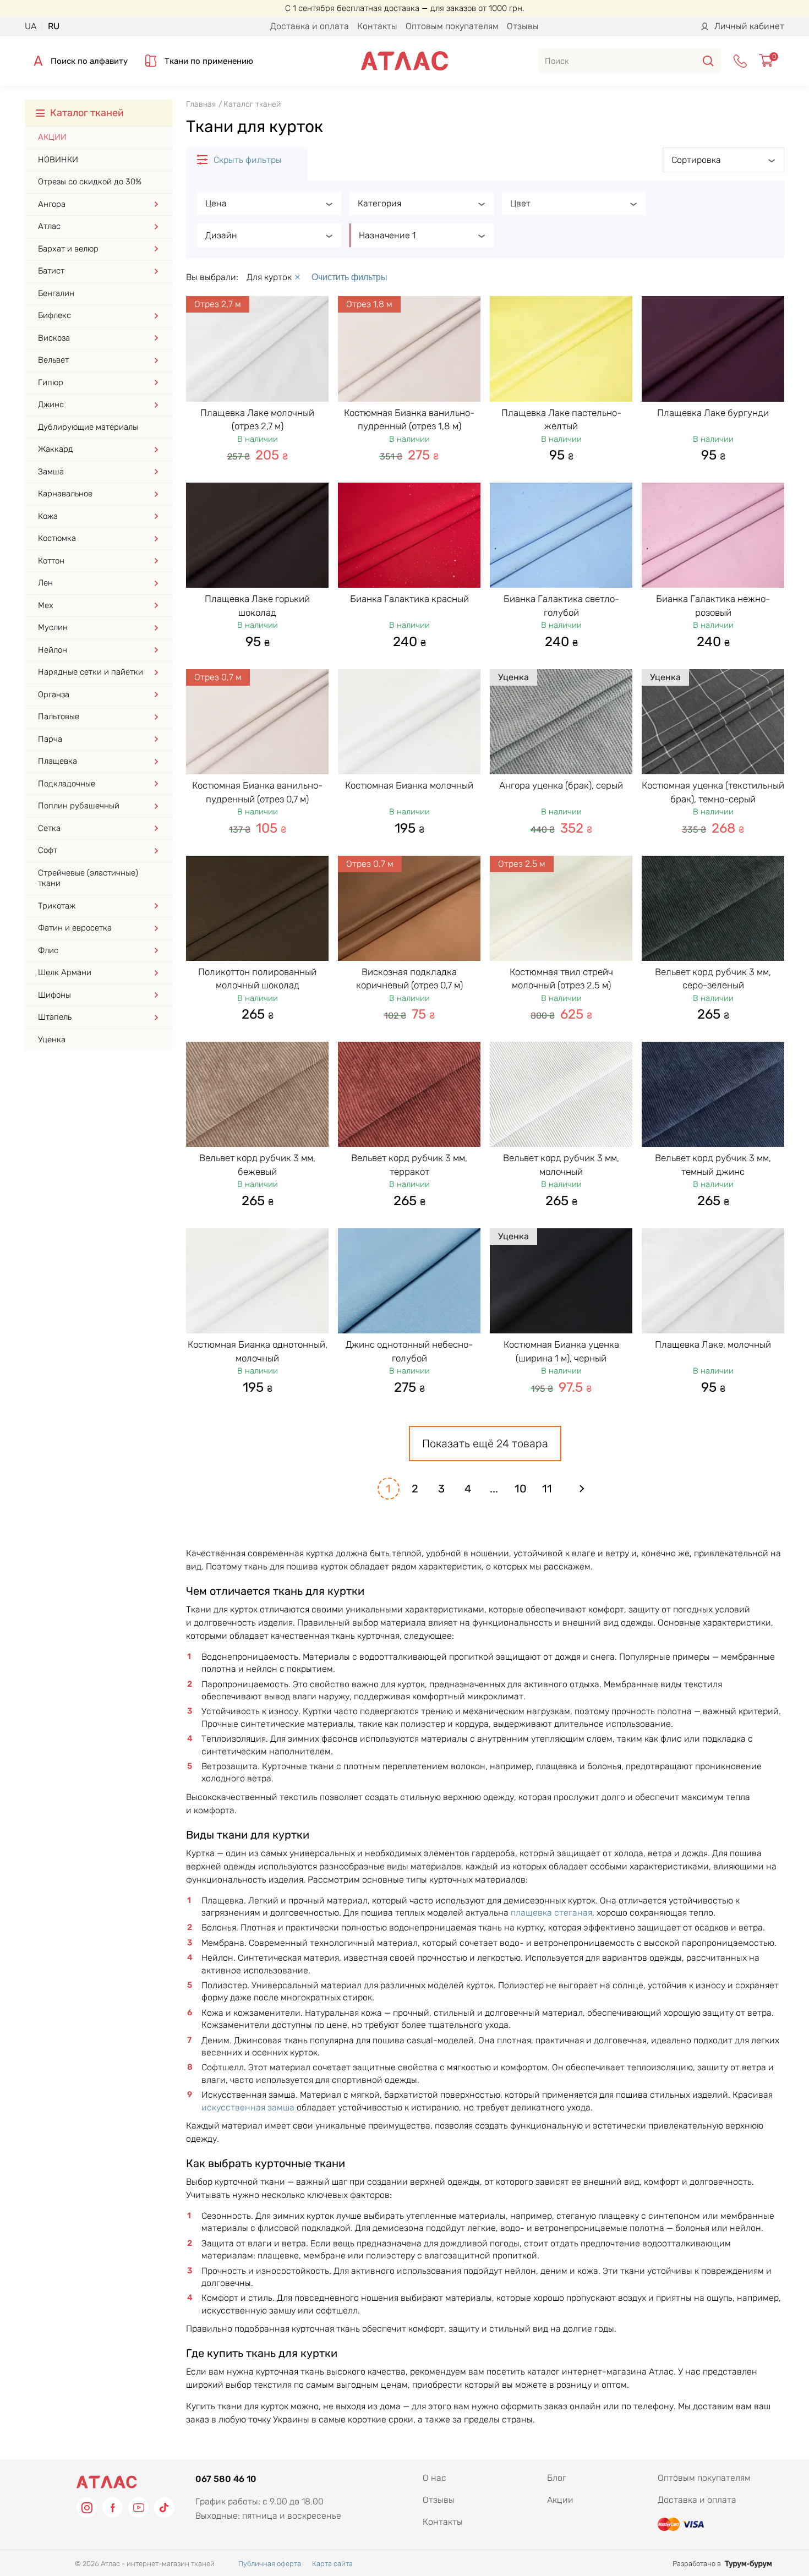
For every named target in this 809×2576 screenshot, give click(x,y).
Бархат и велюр (68, 249)
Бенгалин (56, 293)
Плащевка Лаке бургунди (713, 413)
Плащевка (58, 761)
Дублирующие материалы (88, 427)
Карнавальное (65, 494)
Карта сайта (332, 2564)
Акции (52, 137)
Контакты (377, 26)
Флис (48, 950)
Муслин (53, 627)
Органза (54, 694)
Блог (557, 2478)
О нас (434, 2478)
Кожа (48, 516)
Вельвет (53, 360)
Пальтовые (59, 717)
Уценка (52, 1040)
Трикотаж (57, 906)
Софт (48, 850)
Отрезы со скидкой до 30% (90, 182)
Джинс (51, 404)
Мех (46, 605)
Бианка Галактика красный (409, 599)
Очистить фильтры (349, 277)
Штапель (55, 1017)
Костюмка (57, 538)
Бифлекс (54, 315)
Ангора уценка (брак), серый (561, 785)
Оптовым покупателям (452, 26)
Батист (51, 271)
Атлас (49, 226)
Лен (45, 583)
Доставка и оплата (310, 26)
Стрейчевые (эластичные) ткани (88, 878)
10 (521, 1489)
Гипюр (51, 382)
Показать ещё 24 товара (485, 1443)
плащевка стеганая (551, 1913)
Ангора (52, 204)
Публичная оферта (270, 2564)
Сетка (49, 828)
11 (547, 1489)
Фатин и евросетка (75, 928)
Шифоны (54, 995)
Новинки (58, 160)
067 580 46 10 (226, 2479)
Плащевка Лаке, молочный (713, 1344)
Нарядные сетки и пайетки (91, 672)
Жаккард (56, 449)
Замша (51, 472)
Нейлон (53, 650)
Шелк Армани (65, 972)
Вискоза (54, 338)
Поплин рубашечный (79, 806)
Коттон (51, 561)
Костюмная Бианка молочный (409, 785)
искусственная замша (248, 2107)
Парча (50, 739)
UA (31, 26)
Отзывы (523, 26)
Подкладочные (67, 784)
